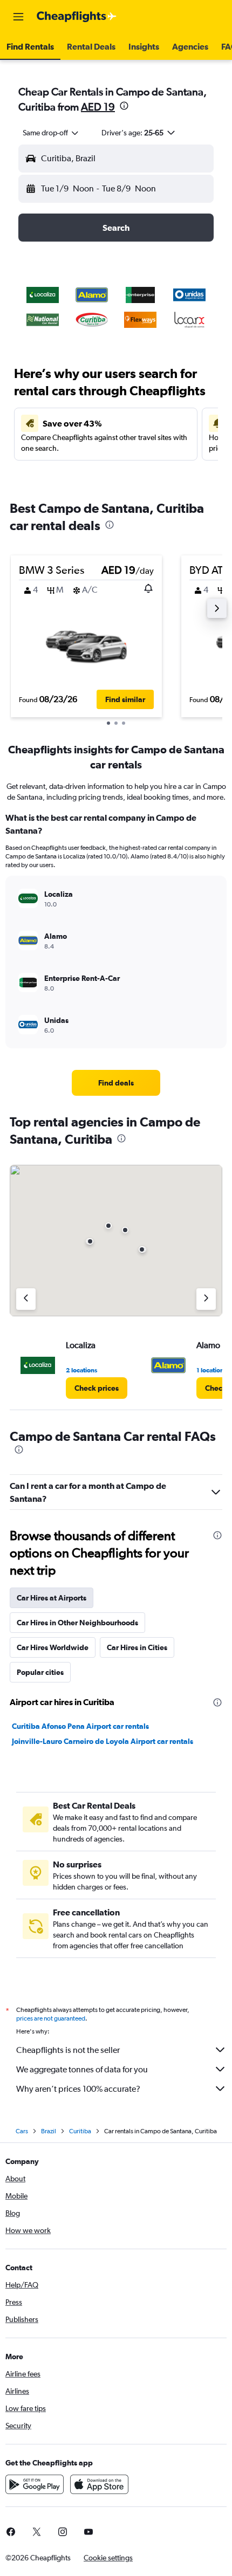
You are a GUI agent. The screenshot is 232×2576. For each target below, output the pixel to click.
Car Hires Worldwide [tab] (53, 1647)
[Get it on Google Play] (35, 2484)
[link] (116, 1083)
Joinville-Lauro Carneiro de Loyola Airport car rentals (103, 1741)
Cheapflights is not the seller (68, 2050)
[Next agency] (206, 1299)
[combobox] (51, 133)
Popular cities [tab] (40, 1672)
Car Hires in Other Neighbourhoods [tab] (77, 1623)
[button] (18, 17)
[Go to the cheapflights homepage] (77, 17)
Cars (22, 2131)
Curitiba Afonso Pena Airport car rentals (80, 1726)
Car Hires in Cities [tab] (137, 1647)
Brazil (49, 2131)
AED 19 (98, 107)
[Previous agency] (26, 1299)
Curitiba (80, 2131)
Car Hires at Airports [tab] (52, 1598)
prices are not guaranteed (51, 2018)
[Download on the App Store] (99, 2484)
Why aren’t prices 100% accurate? (78, 2089)
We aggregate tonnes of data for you (82, 2069)
